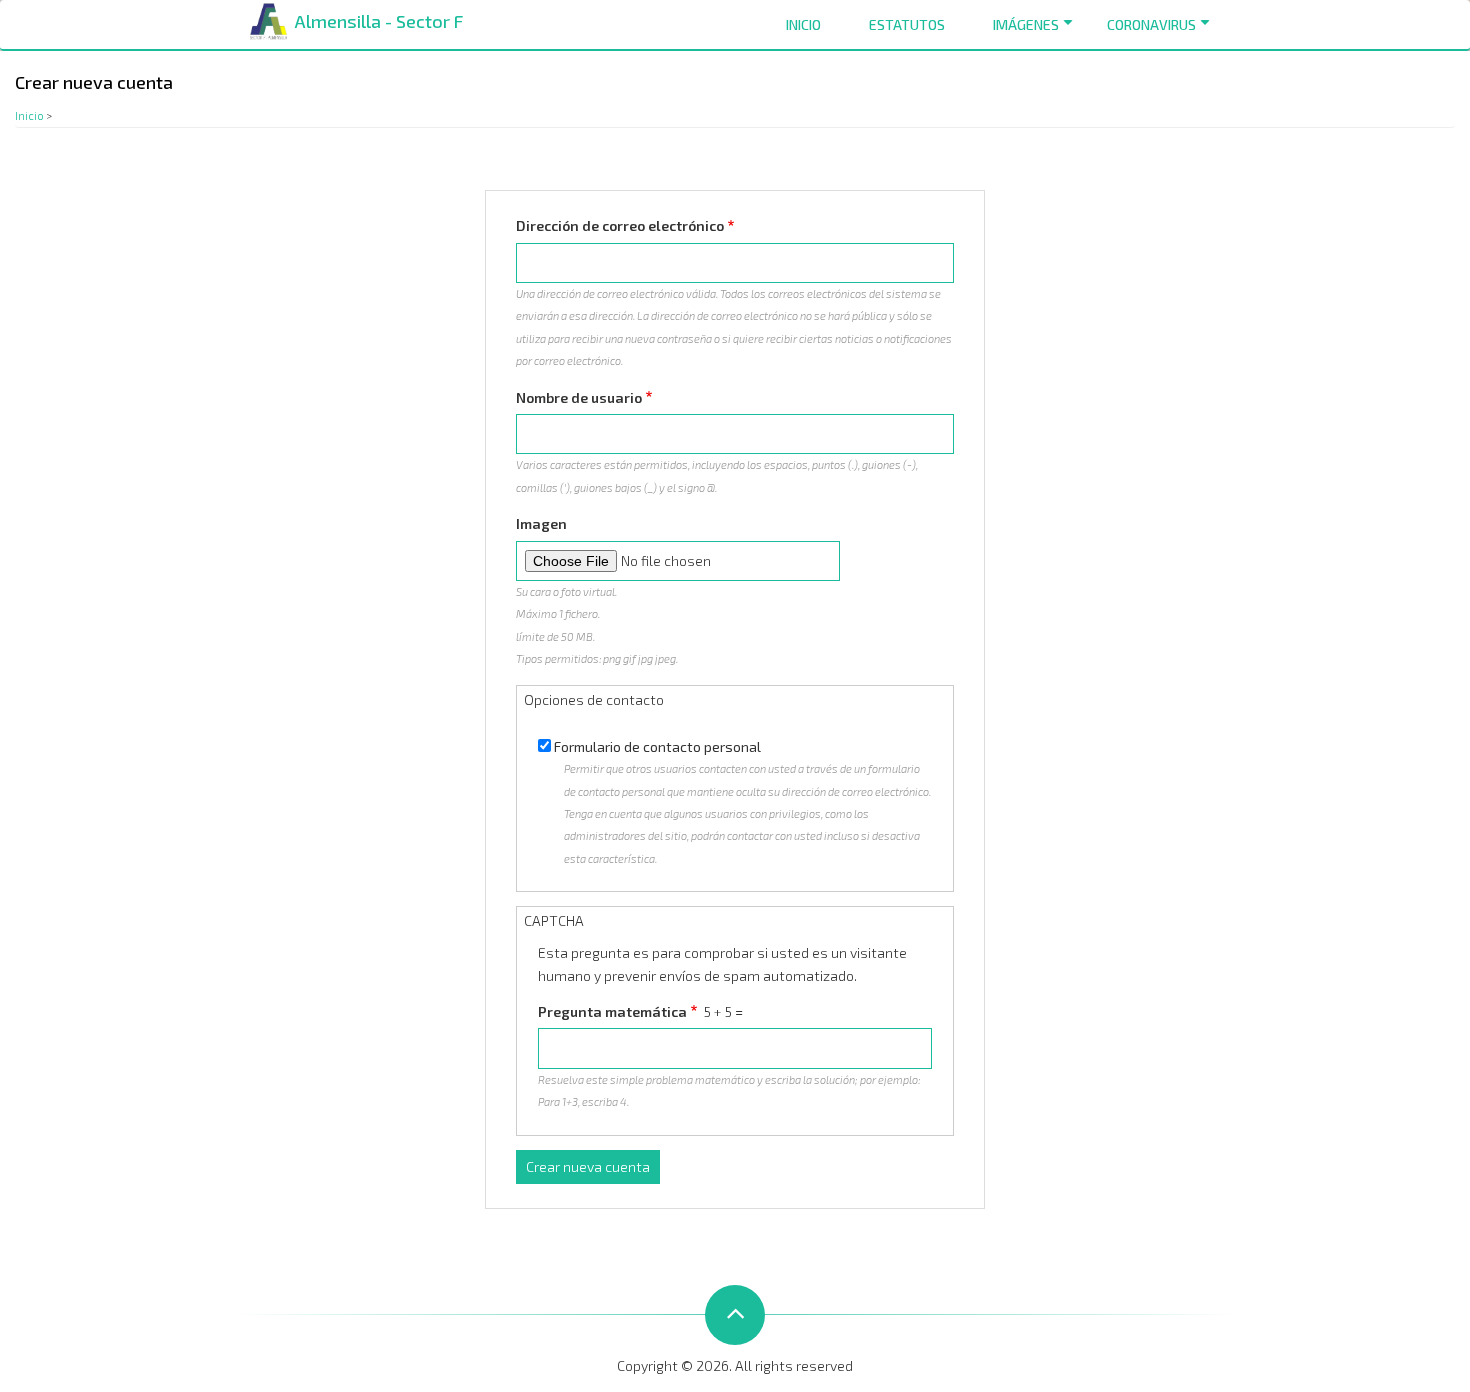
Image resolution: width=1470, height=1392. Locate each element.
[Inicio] (268, 19)
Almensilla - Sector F (379, 21)
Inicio (803, 24)
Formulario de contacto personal (657, 746)
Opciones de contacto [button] (594, 699)
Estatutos (907, 24)
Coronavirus (1151, 24)
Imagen (541, 523)
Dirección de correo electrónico (620, 225)
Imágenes (1026, 24)
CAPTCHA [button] (554, 920)
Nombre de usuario (579, 397)
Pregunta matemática (612, 1011)
